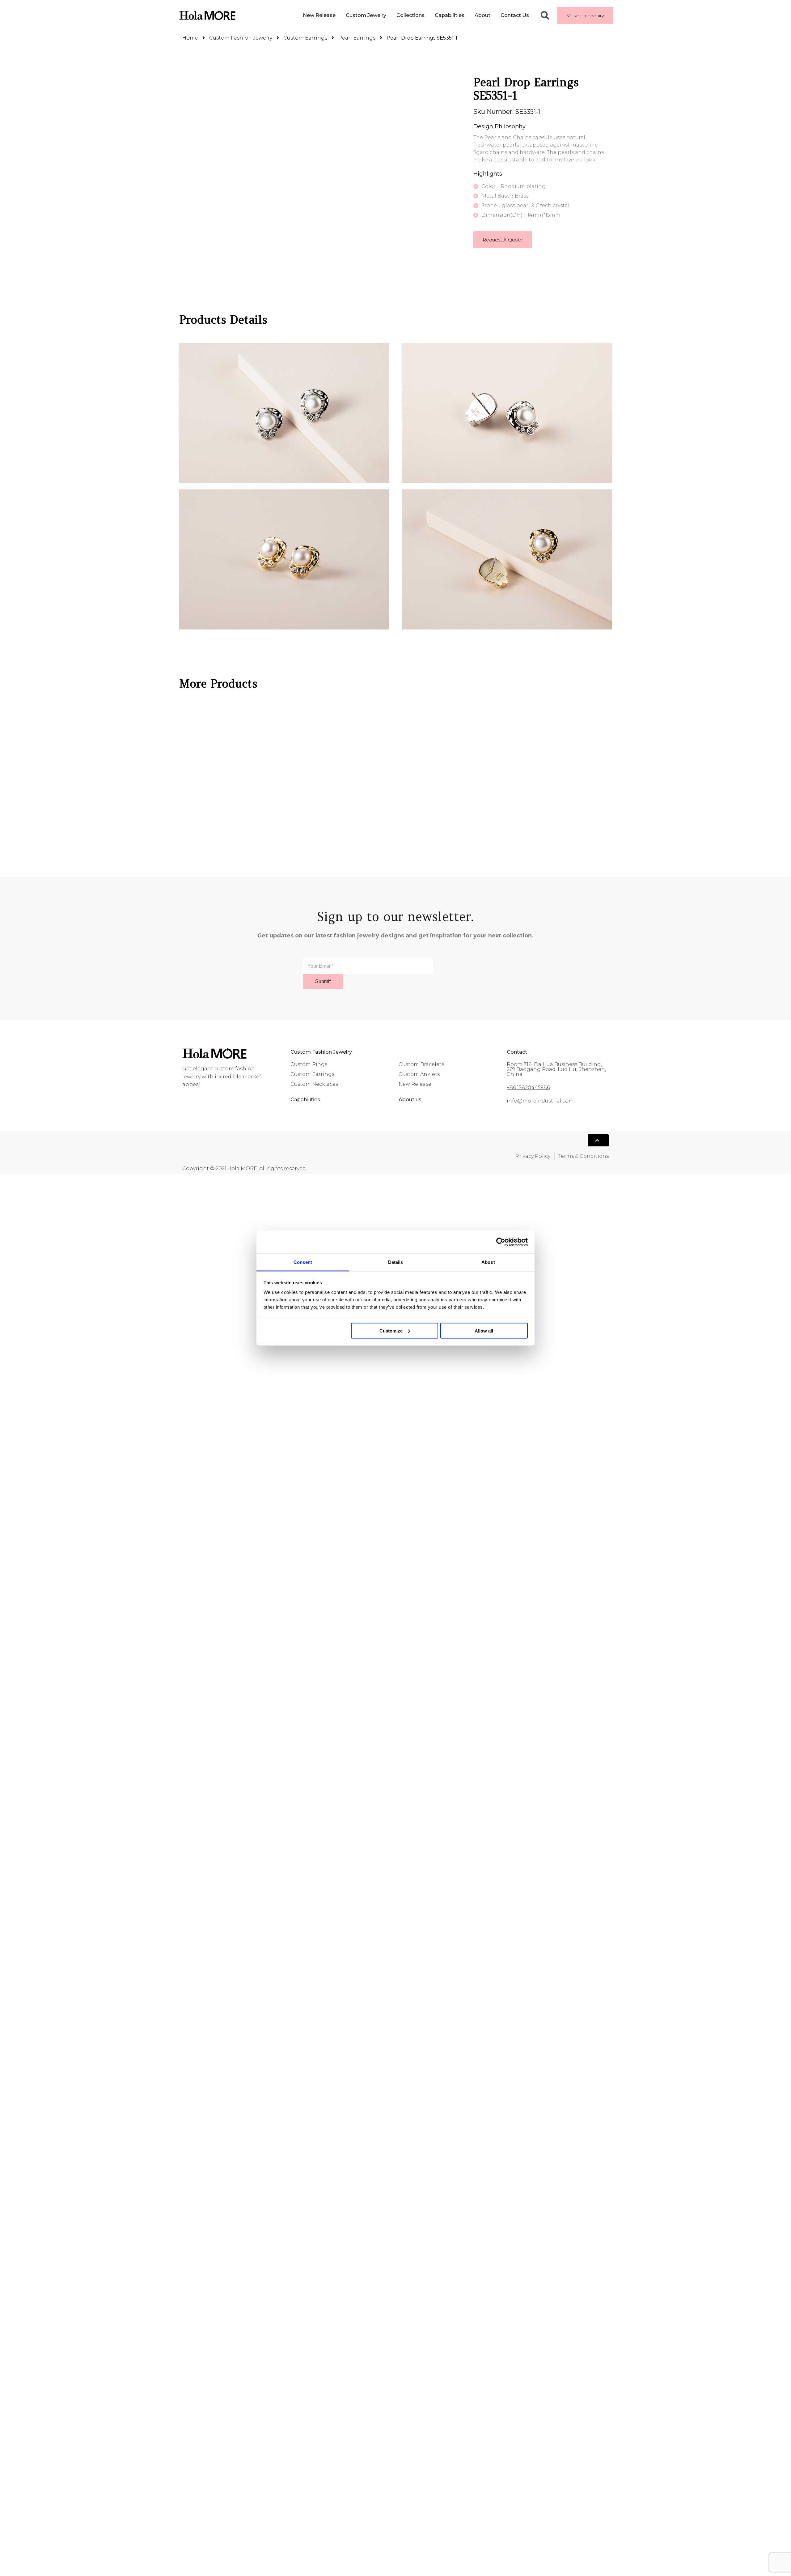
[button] (585, 16)
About (476, 15)
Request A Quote (503, 240)
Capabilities (437, 15)
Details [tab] (396, 1262)
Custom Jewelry (341, 15)
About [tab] (488, 1262)
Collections (392, 15)
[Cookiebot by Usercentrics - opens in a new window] (501, 1242)
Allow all (484, 1331)
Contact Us (515, 15)
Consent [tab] (303, 1262)
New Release (294, 15)
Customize (391, 1331)
